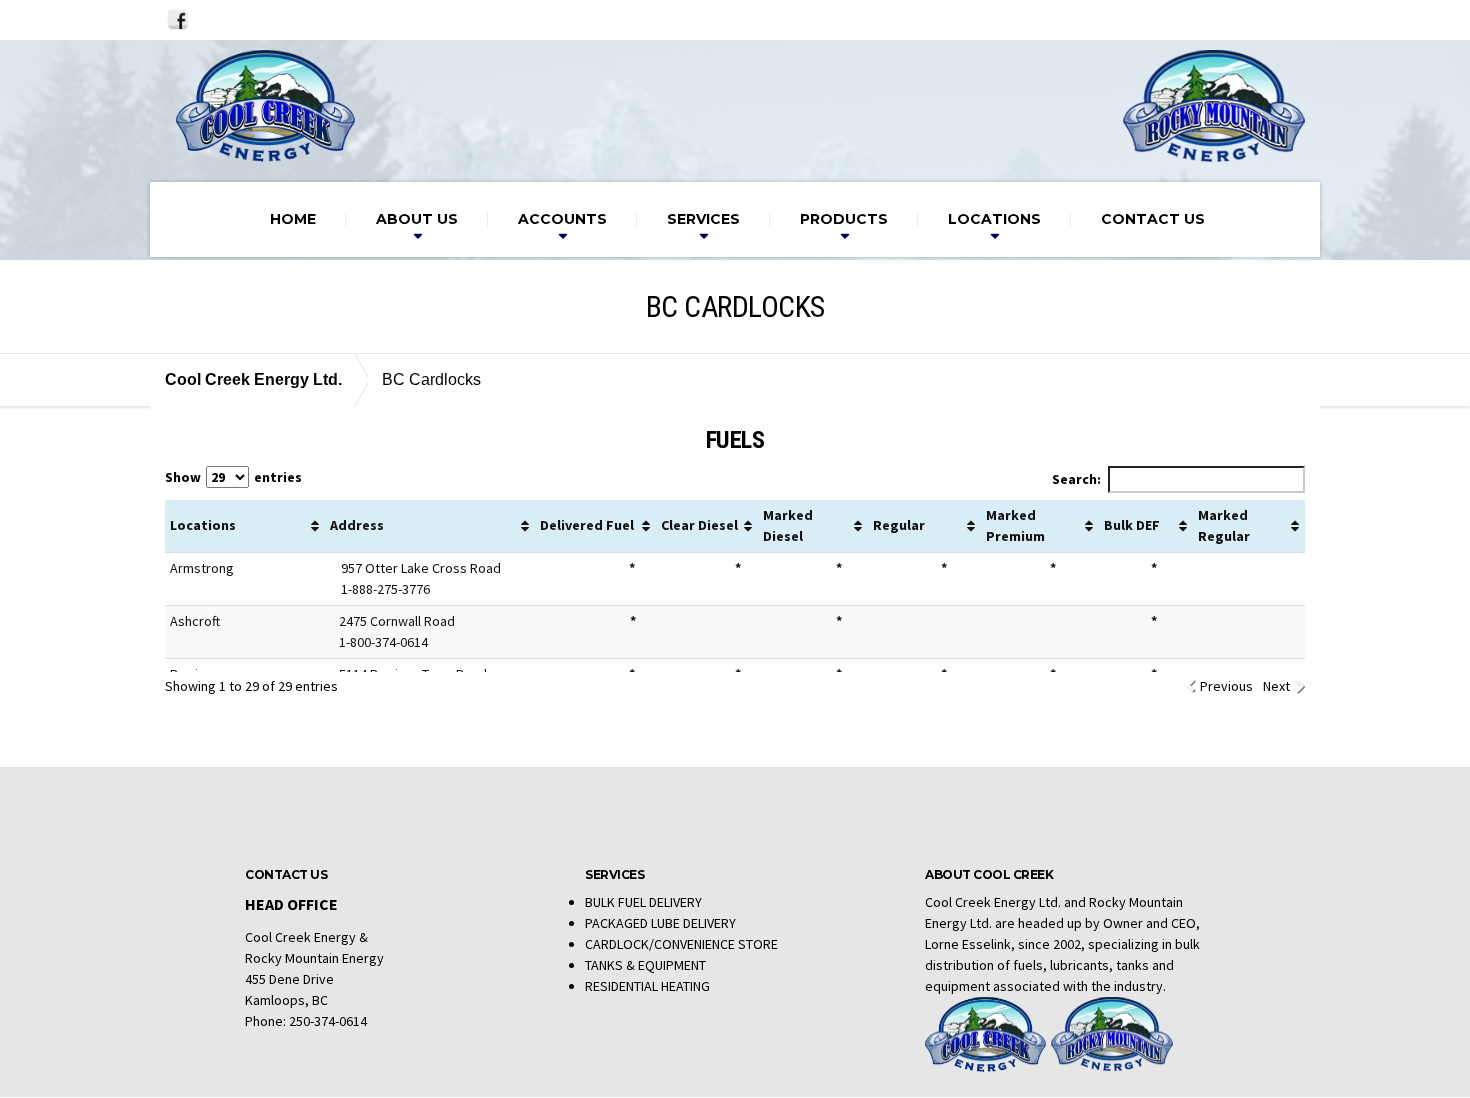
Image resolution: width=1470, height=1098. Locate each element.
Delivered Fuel (587, 525)
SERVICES (703, 219)
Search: (1076, 479)
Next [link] (1276, 686)
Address (357, 525)
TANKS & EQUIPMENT (645, 965)
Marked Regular (1224, 525)
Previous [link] (1226, 686)
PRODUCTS (844, 219)
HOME (293, 219)
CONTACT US (1153, 219)
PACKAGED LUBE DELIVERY (660, 923)
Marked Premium (1015, 525)
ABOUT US (417, 219)
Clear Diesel (699, 525)
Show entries (233, 477)
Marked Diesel (788, 525)
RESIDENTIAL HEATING (647, 986)
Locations (203, 525)
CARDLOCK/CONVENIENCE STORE (681, 944)
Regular (899, 525)
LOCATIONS (994, 219)
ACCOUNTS (562, 219)
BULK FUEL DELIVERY (643, 902)
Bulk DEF (1132, 525)
